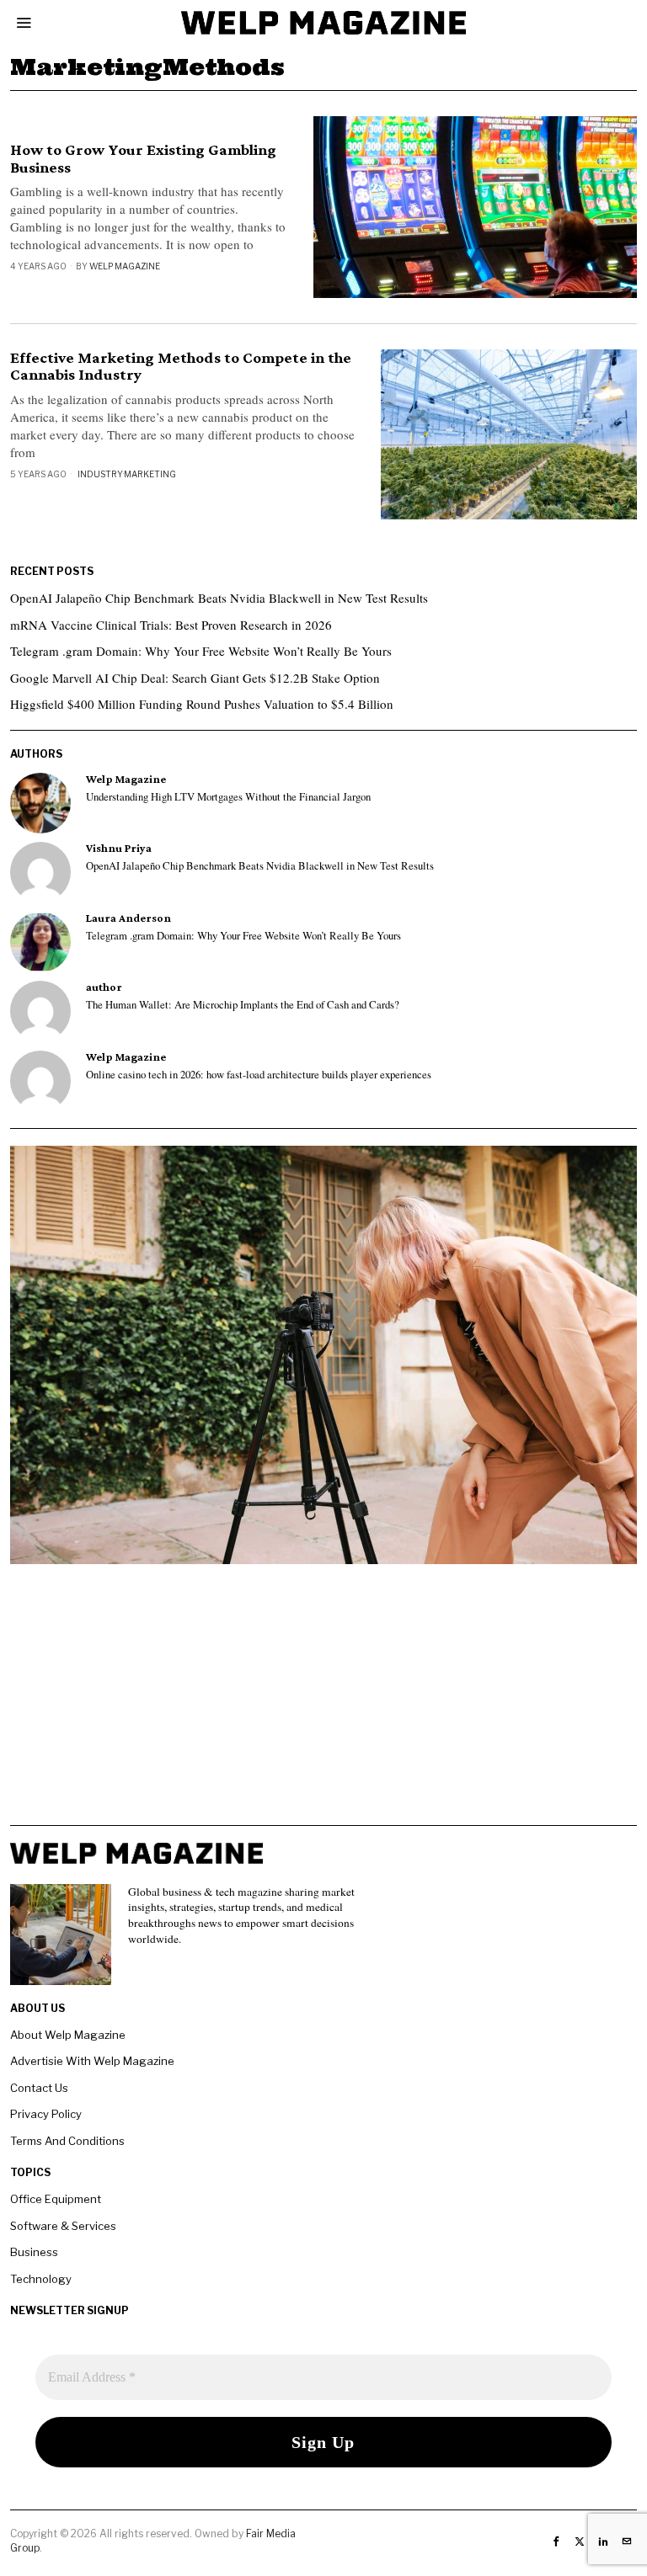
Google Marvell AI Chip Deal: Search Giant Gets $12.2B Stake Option (195, 678)
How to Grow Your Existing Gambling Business (143, 159)
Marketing (150, 474)
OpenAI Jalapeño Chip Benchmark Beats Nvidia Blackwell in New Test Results (219, 598)
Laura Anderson (128, 918)
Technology (41, 2279)
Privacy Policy (46, 2114)
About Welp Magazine (68, 2035)
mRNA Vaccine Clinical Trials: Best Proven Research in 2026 (171, 625)
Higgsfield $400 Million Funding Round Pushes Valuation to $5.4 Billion (202, 704)
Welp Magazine (125, 266)
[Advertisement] (323, 1707)
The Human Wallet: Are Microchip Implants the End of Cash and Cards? (243, 1005)
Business (34, 2252)
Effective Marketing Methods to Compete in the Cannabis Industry (181, 367)
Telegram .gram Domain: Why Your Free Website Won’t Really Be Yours (201, 651)
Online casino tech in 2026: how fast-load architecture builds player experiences (259, 1075)
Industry (100, 474)
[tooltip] (40, 803)
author (104, 987)
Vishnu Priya (119, 848)
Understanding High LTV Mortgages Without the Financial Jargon (228, 797)
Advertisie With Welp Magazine (92, 2061)
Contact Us (39, 2088)
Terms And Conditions (67, 2141)
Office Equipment (56, 2199)
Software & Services (63, 2226)
